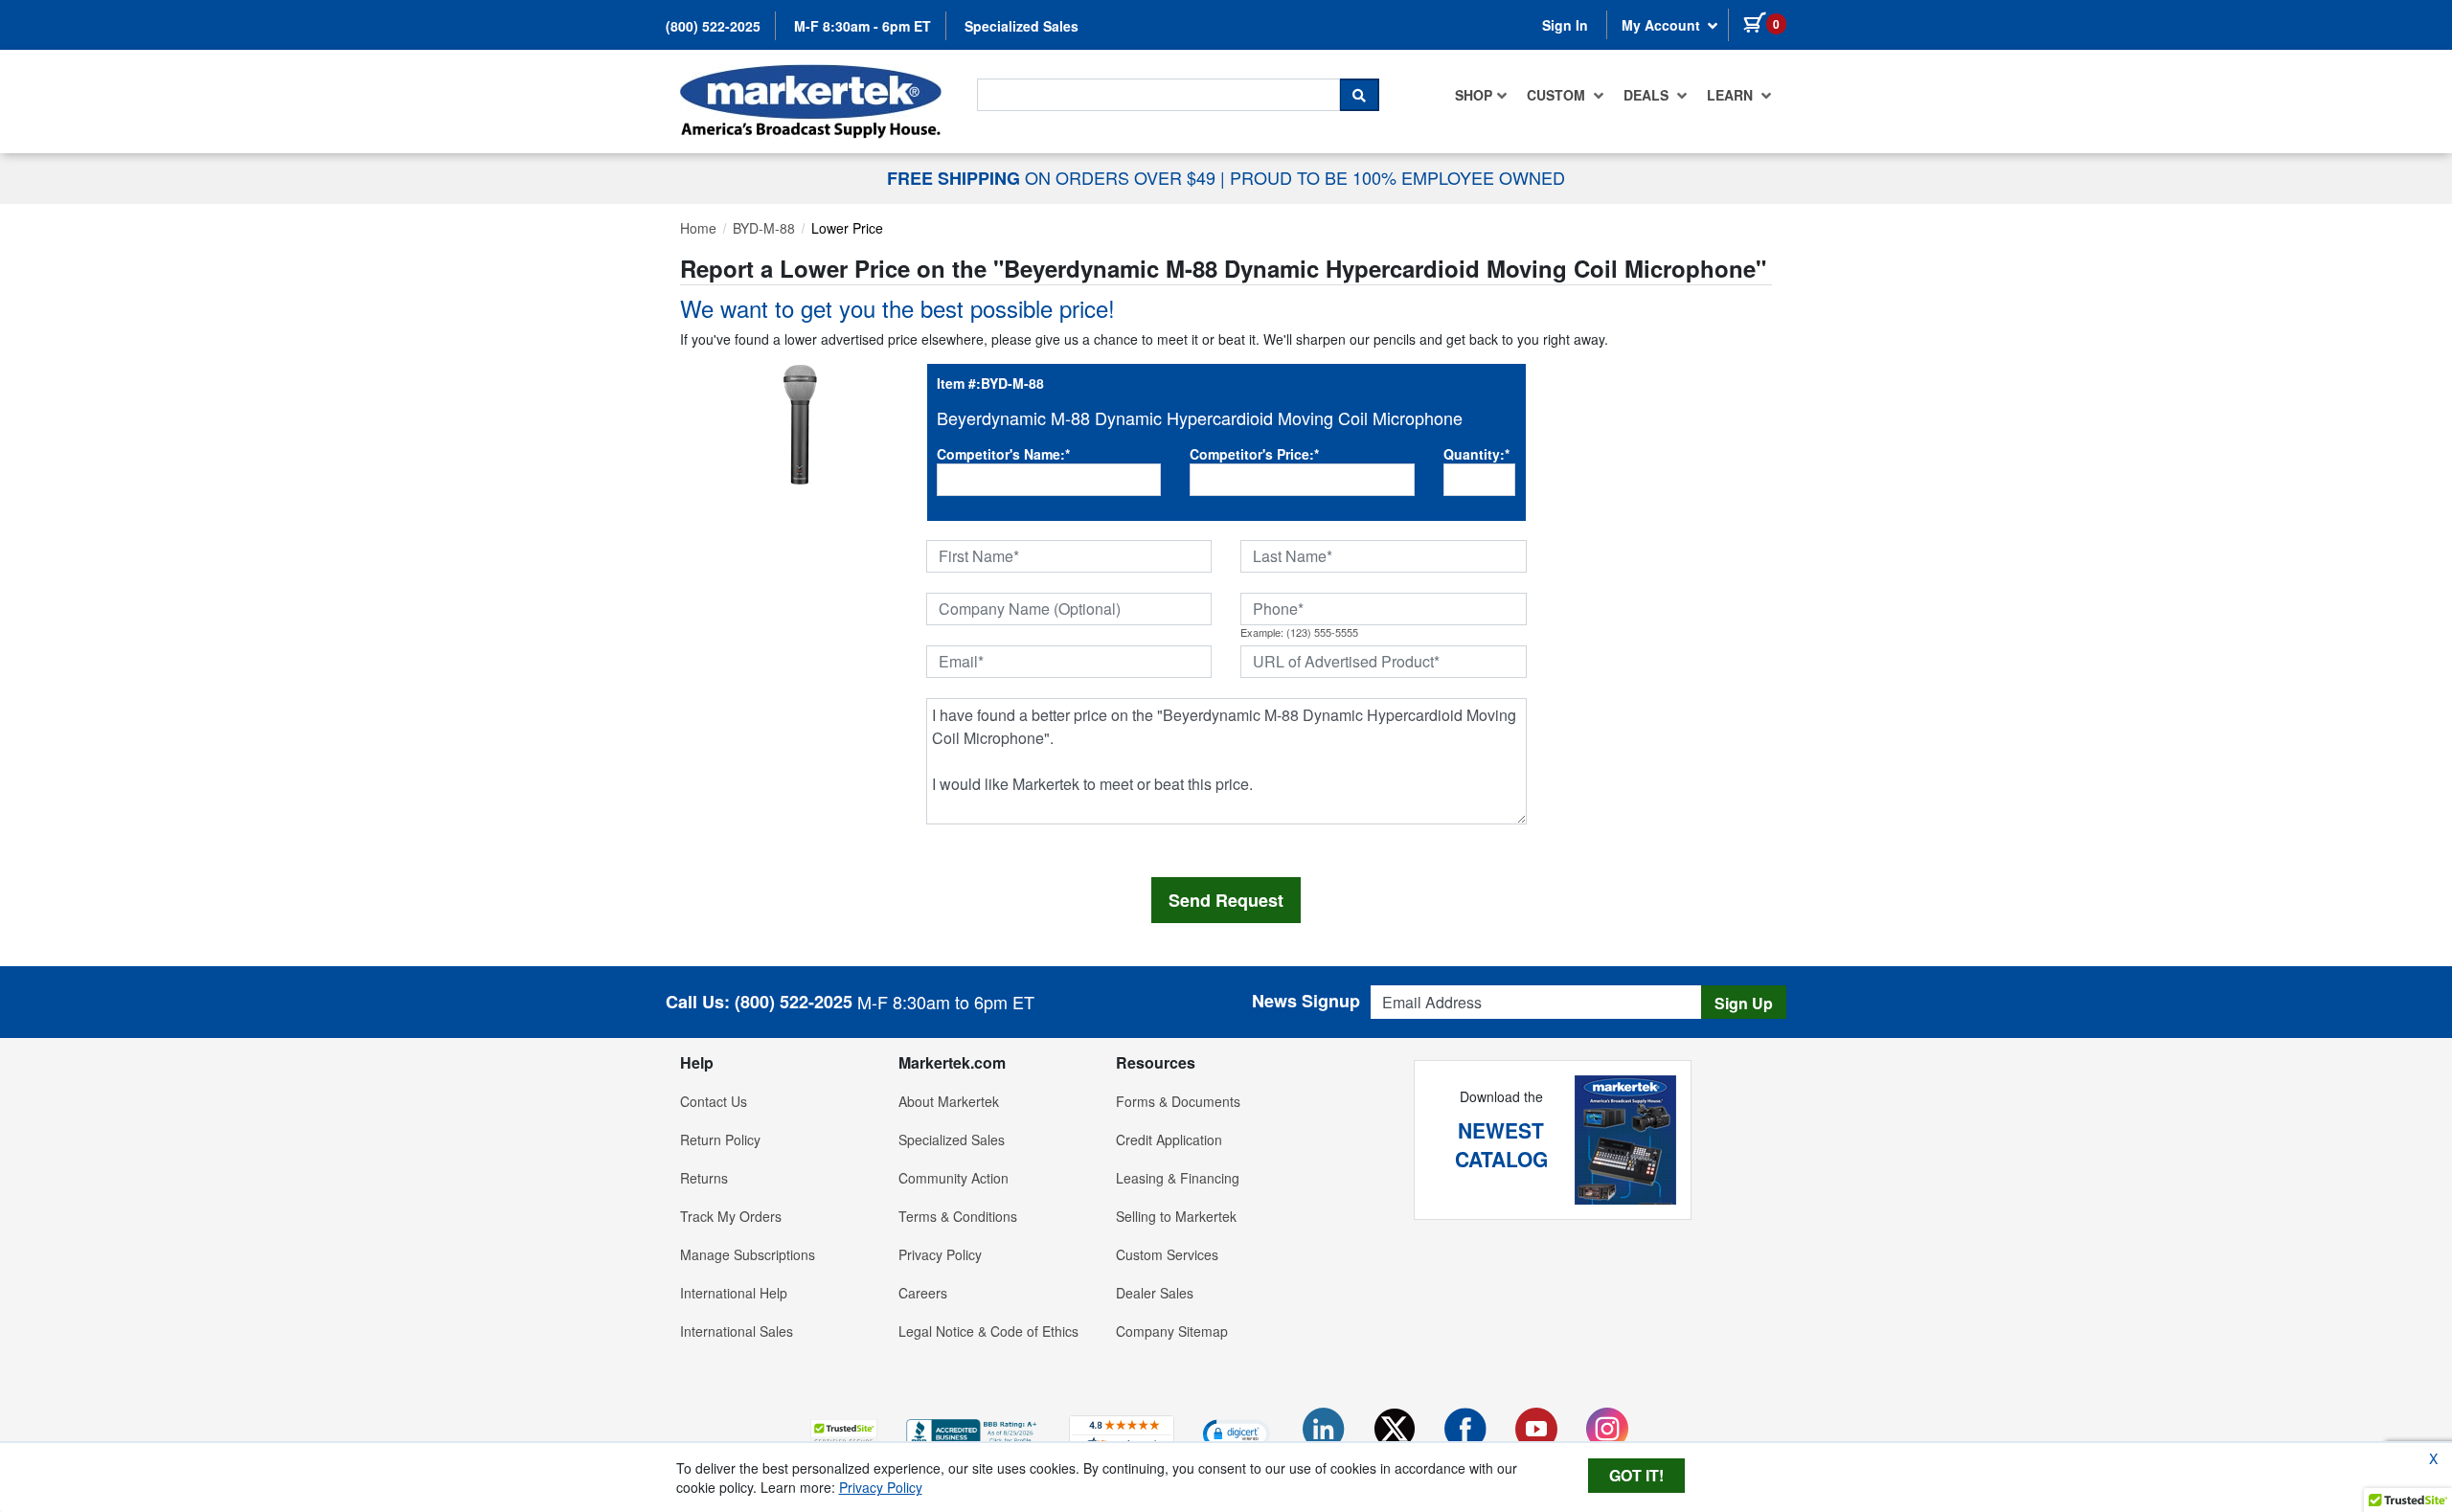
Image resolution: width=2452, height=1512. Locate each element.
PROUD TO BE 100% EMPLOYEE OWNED (1397, 177)
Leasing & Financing (1178, 1178)
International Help (734, 1293)
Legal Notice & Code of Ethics (988, 1331)
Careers (923, 1293)
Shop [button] (1474, 95)
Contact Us (714, 1101)
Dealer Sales (1155, 1293)
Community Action (954, 1178)
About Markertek (949, 1101)
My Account (1663, 25)
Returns (704, 1178)
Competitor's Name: (1003, 454)
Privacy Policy (940, 1254)
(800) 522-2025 (713, 26)
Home (698, 228)
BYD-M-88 (764, 228)
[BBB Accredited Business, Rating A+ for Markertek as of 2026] (973, 1431)
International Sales (737, 1331)
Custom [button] (1558, 95)
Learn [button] (1732, 95)
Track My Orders (731, 1216)
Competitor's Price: (1254, 454)
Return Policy (720, 1140)
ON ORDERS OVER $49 (1054, 177)
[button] (844, 1433)
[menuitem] (1481, 95)
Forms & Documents (1178, 1101)
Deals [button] (1648, 95)
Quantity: (1476, 454)
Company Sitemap (1172, 1331)
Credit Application (1169, 1140)
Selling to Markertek (1176, 1216)
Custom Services (1167, 1254)
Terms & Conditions (958, 1216)
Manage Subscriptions (748, 1254)
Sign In (1565, 25)
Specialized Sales (1022, 26)
